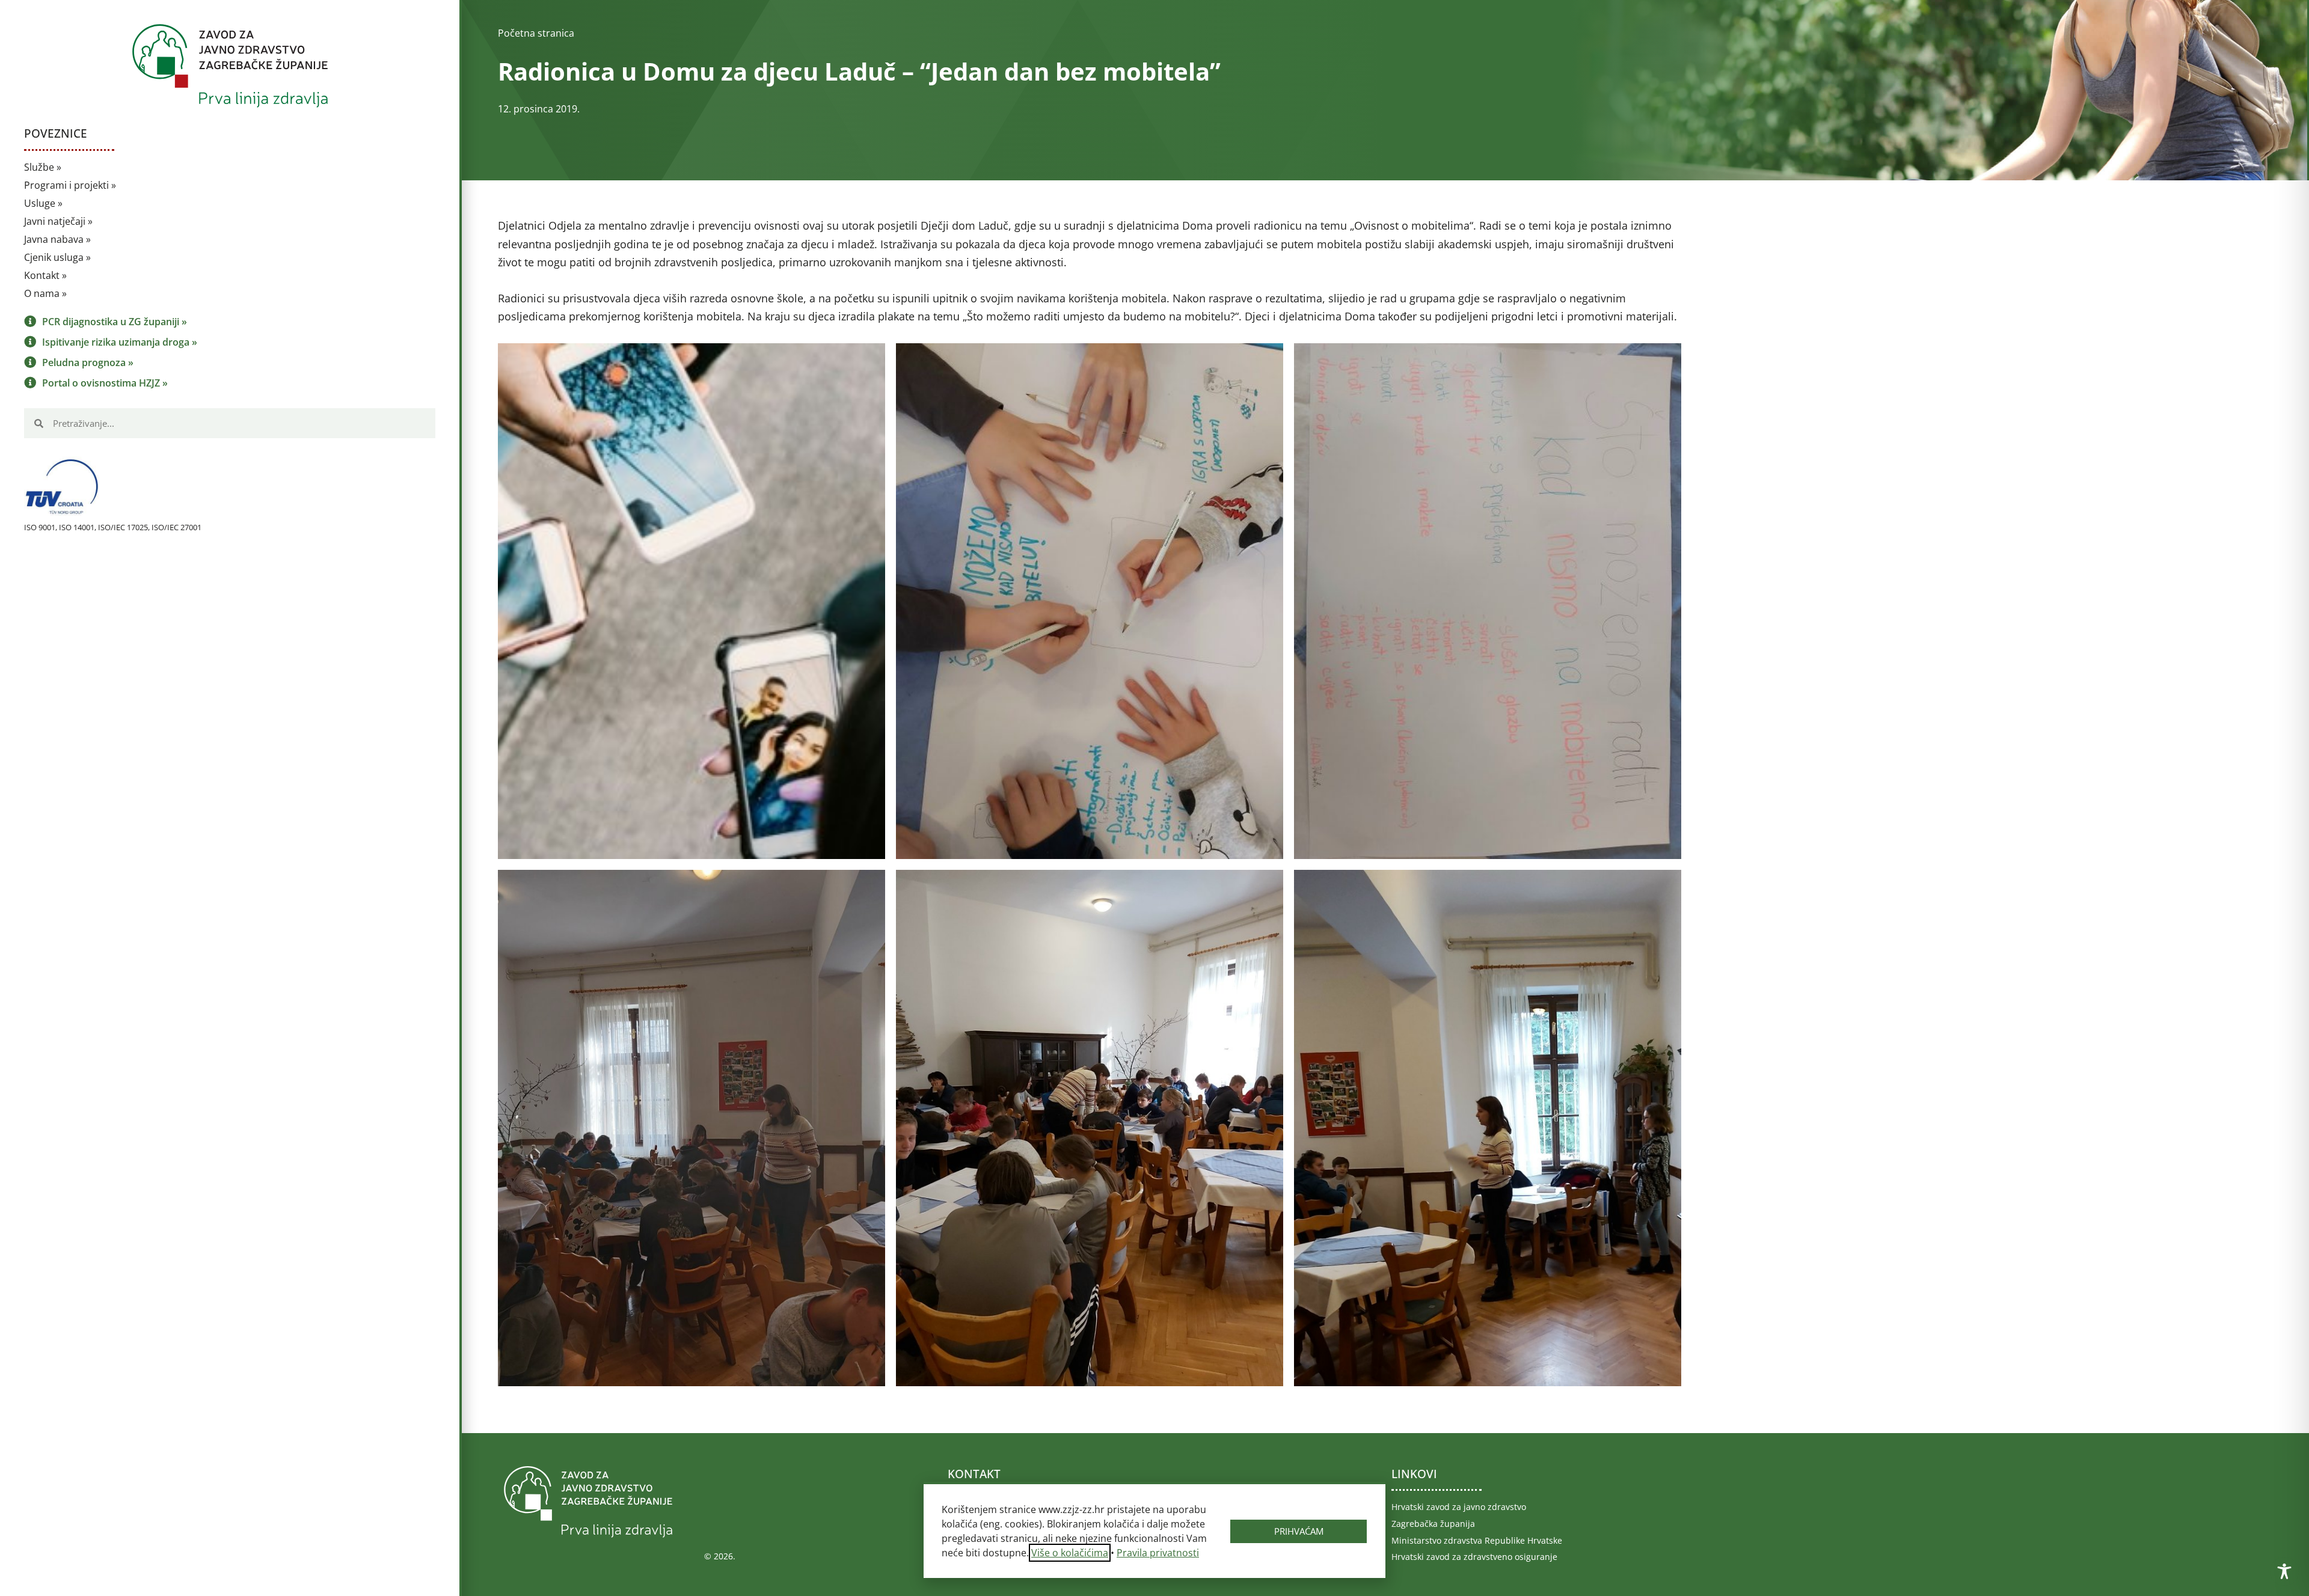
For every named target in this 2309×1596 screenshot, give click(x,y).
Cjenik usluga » (57, 257)
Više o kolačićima (1070, 1553)
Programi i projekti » (70, 185)
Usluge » (43, 203)
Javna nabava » (57, 239)
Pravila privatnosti (1158, 1553)
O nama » (45, 293)
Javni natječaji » (58, 221)
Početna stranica (536, 33)
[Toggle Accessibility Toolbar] (2284, 1571)
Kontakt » (45, 275)
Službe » (43, 167)
